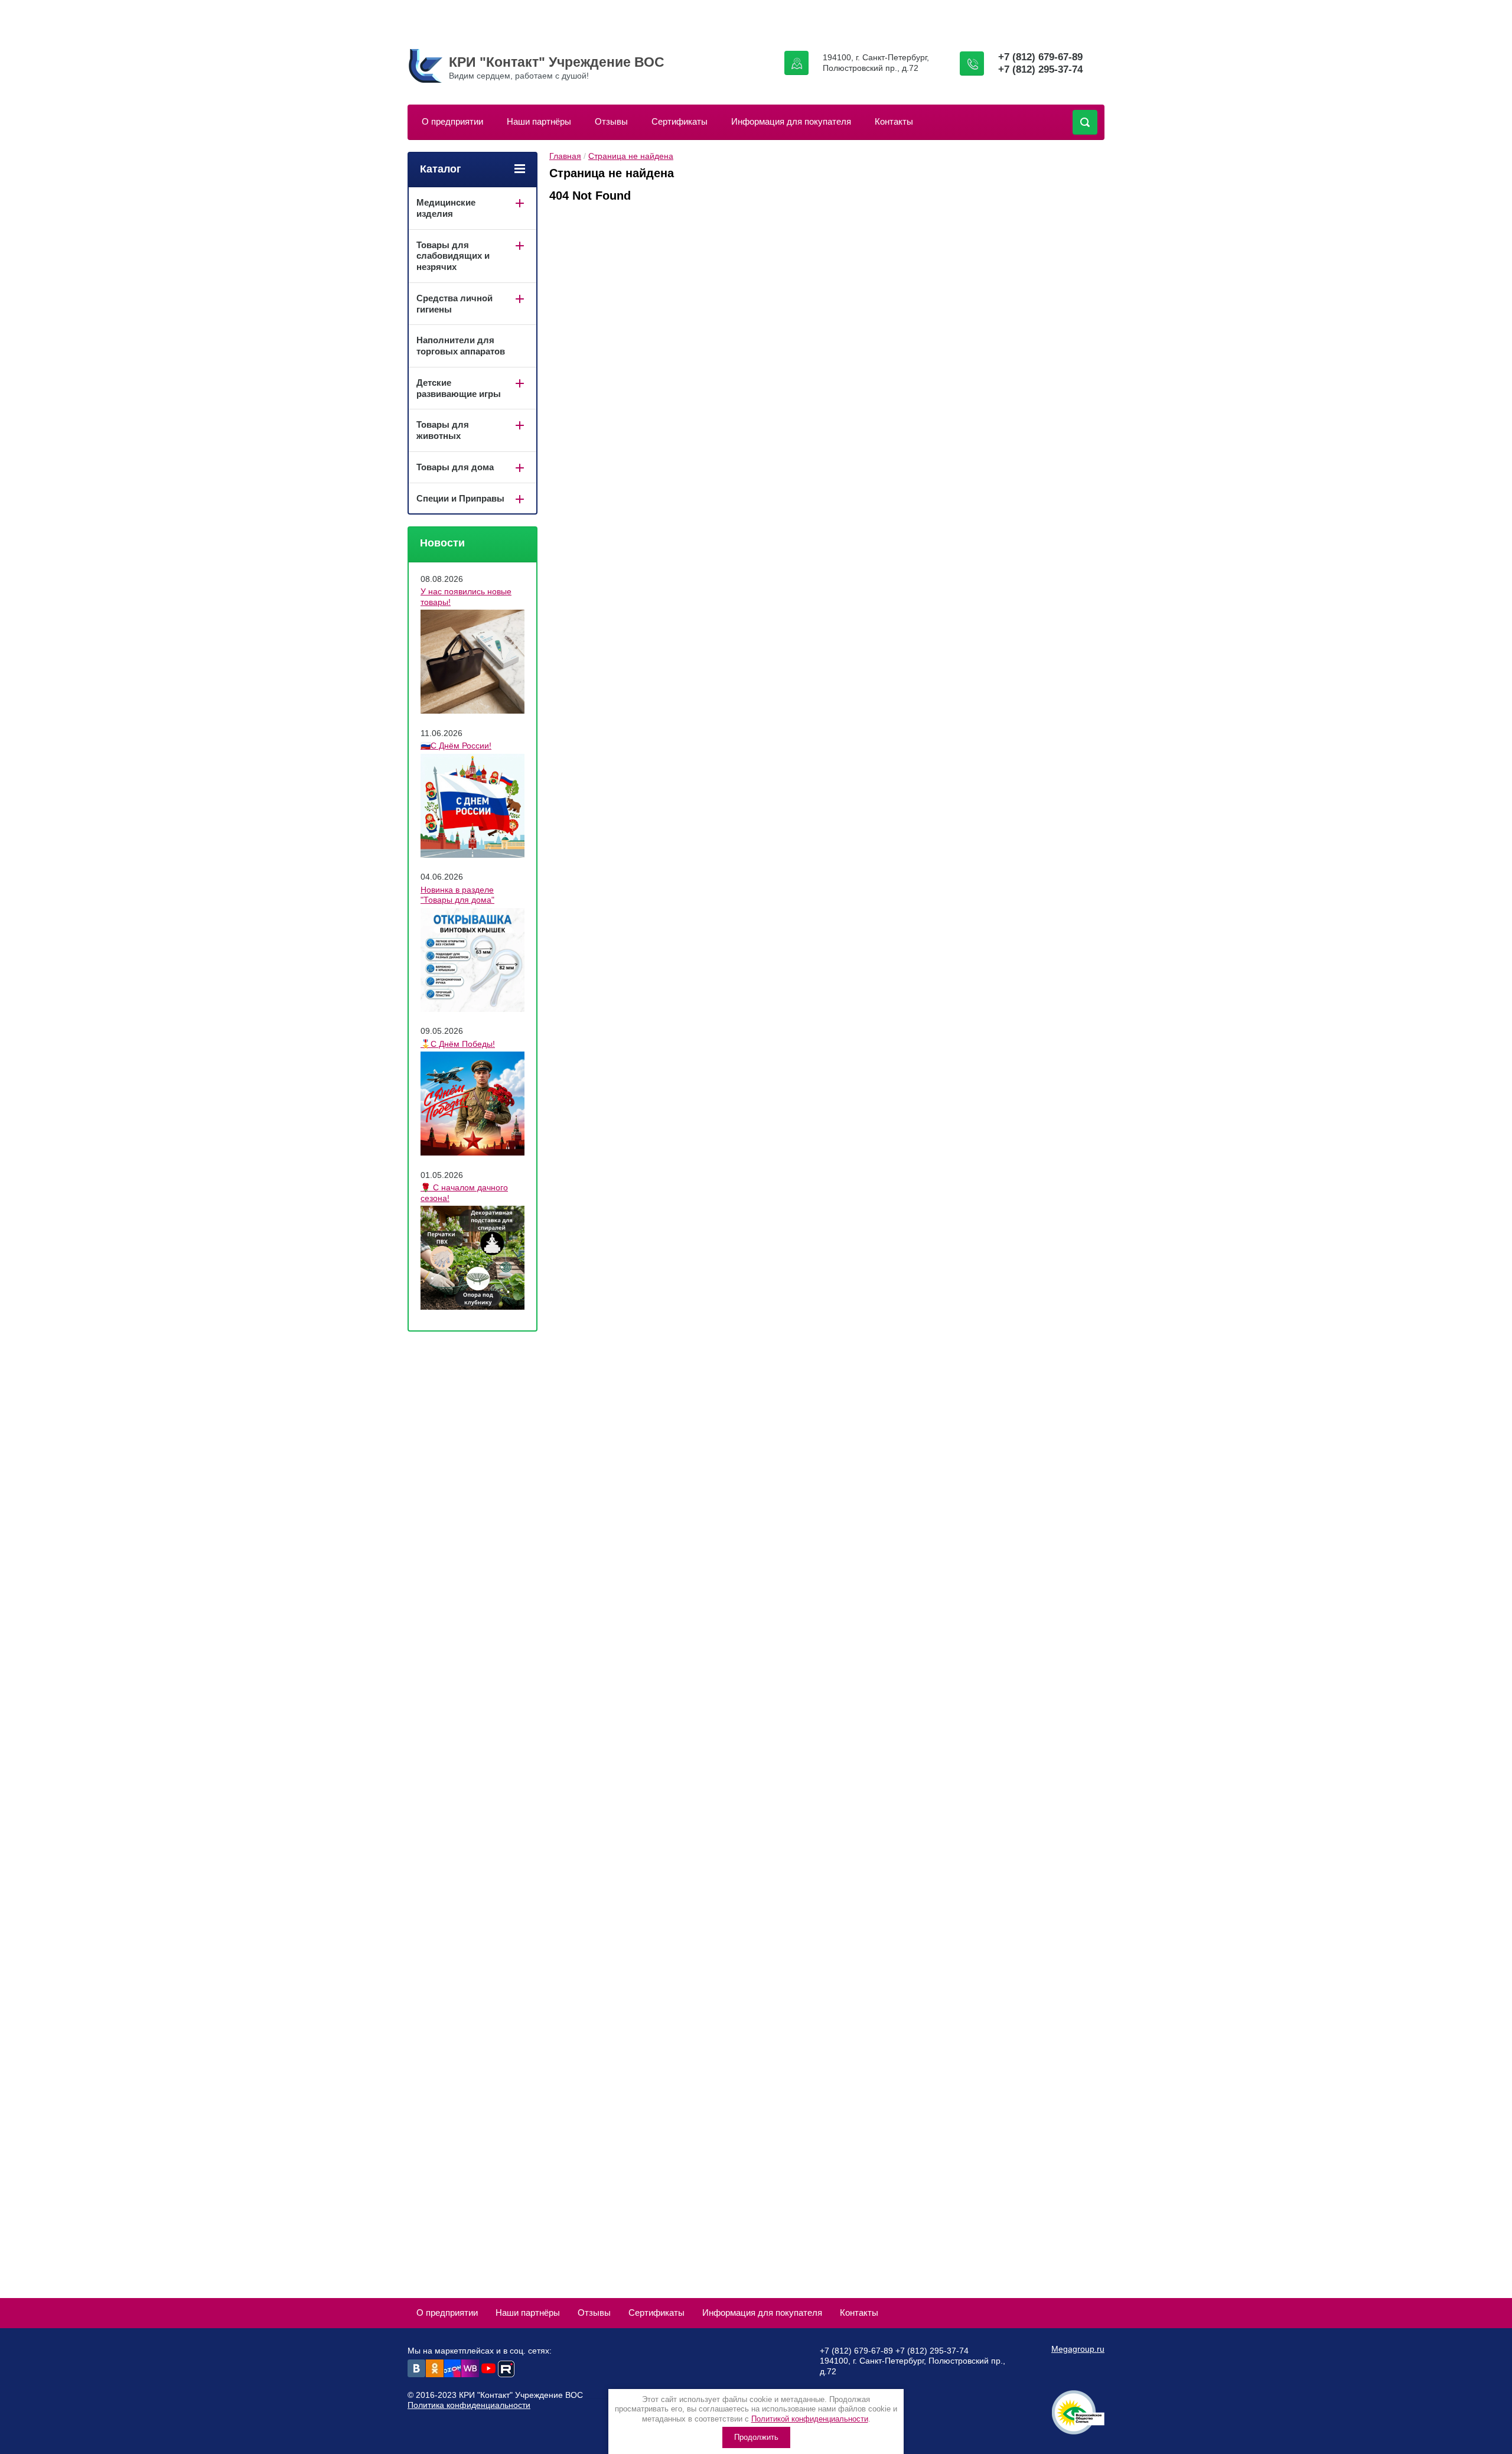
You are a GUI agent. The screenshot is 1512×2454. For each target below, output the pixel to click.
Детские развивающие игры (459, 388)
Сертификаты (680, 121)
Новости (442, 543)
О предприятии (452, 121)
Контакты (894, 121)
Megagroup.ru (1078, 2349)
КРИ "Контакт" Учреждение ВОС (557, 62)
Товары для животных (443, 430)
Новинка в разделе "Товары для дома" (457, 895)
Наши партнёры (539, 121)
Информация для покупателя (791, 121)
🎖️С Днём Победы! (458, 1044)
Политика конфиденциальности (469, 2405)
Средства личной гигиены (454, 304)
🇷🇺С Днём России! (456, 746)
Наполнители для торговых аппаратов (461, 346)
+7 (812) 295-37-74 (1040, 69)
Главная (565, 156)
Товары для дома (455, 467)
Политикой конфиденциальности (810, 2419)
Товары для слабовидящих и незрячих (453, 256)
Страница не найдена (631, 156)
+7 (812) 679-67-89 (1040, 57)
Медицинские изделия (446, 208)
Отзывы (611, 121)
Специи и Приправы (460, 498)
